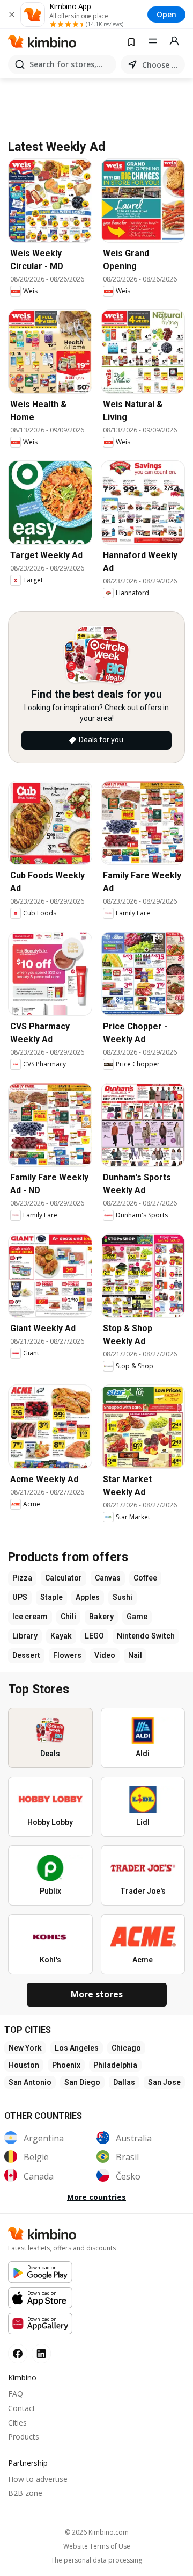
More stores (97, 1994)
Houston (24, 2065)
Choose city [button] (161, 65)
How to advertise (38, 2479)
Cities (17, 2423)
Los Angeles (77, 2048)
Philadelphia (115, 2065)
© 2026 (97, 2532)
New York (25, 2048)
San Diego (82, 2082)
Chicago (126, 2048)
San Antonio (30, 2082)
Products (24, 2437)
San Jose (164, 2082)
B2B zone (25, 2493)
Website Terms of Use (97, 2546)
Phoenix (66, 2065)
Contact (22, 2408)
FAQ (16, 2394)
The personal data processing (96, 2560)
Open (166, 14)
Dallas (124, 2082)
